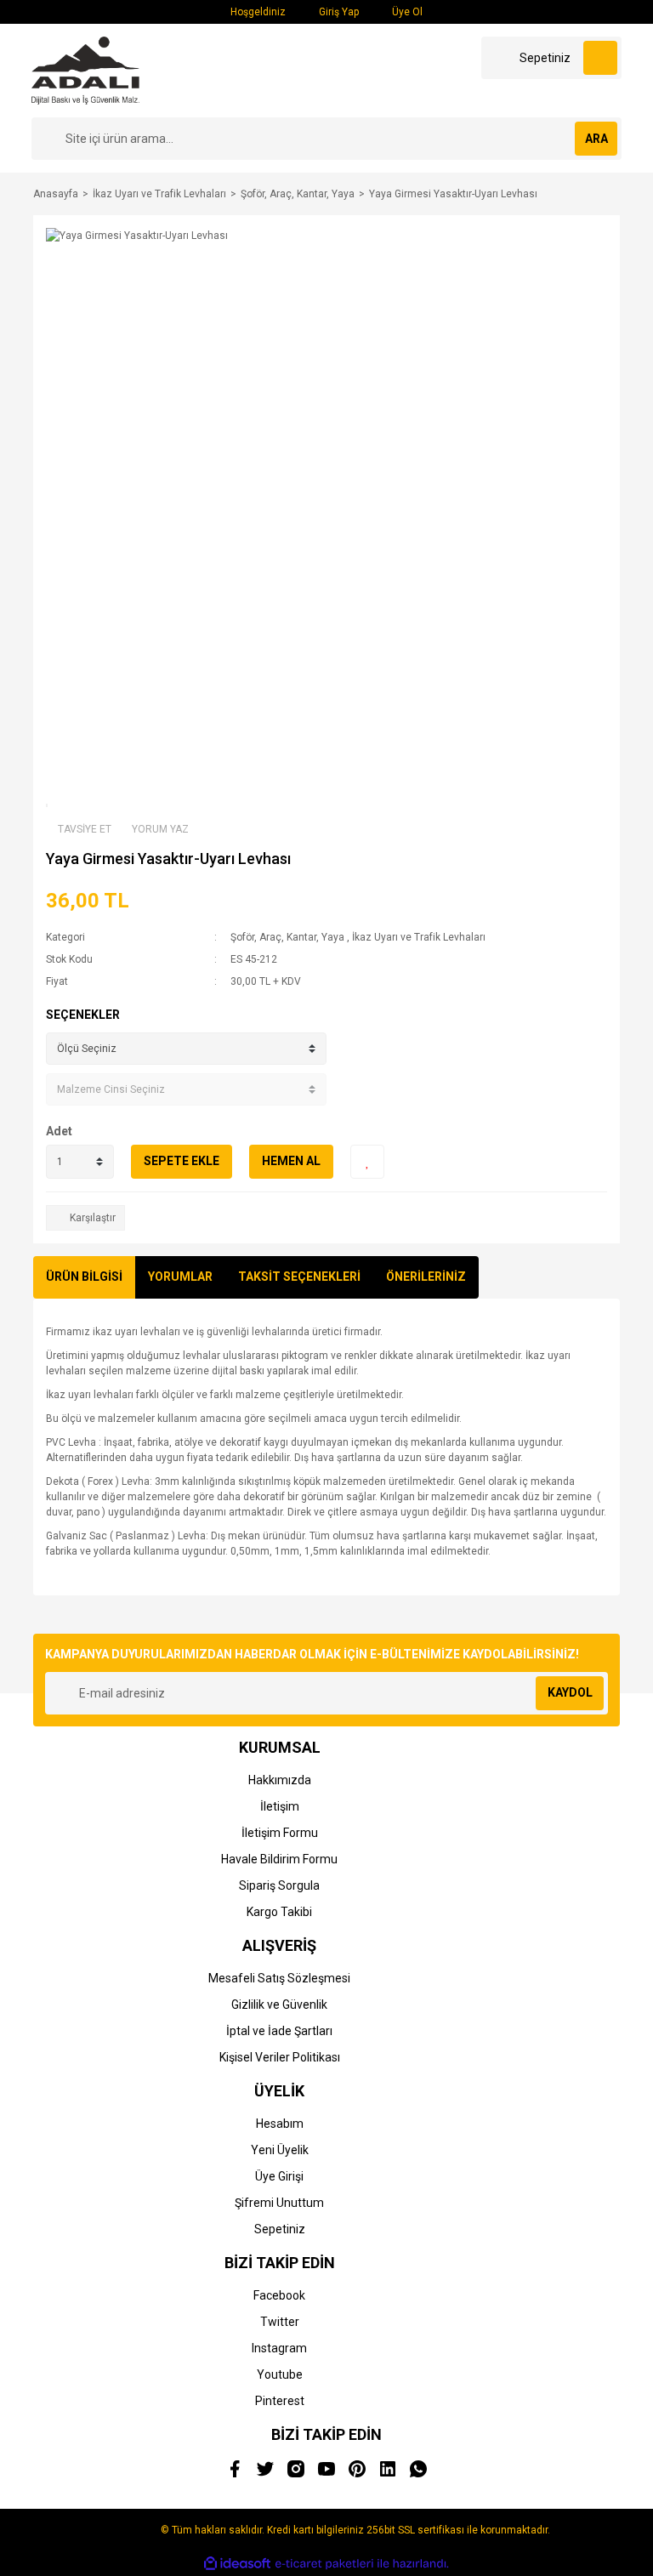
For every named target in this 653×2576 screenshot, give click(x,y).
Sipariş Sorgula (279, 1885)
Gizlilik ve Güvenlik (279, 2005)
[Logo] (85, 70)
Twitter (280, 2322)
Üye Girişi (279, 2176)
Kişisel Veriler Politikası (280, 2057)
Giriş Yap (338, 12)
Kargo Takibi (279, 1912)
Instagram (279, 2348)
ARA (596, 139)
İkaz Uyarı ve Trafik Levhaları (419, 937)
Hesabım (280, 2124)
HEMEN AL (291, 1161)
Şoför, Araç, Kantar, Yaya (287, 937)
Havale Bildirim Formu (279, 1859)
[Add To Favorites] (367, 1162)
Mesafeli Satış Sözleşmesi (279, 1978)
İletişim (280, 1806)
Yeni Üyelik (280, 2150)
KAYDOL (570, 1692)
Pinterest (280, 2401)
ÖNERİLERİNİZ (426, 1277)
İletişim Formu (280, 1833)
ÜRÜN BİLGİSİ (84, 1277)
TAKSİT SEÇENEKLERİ (299, 1277)
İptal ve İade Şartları (279, 2031)
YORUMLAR (180, 1277)
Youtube (280, 2374)
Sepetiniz (280, 2229)
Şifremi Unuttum (279, 2203)
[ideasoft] (237, 2564)
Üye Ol (406, 12)
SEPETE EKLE (182, 1161)
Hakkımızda (280, 1780)
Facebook (279, 2295)
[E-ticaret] (324, 2563)
